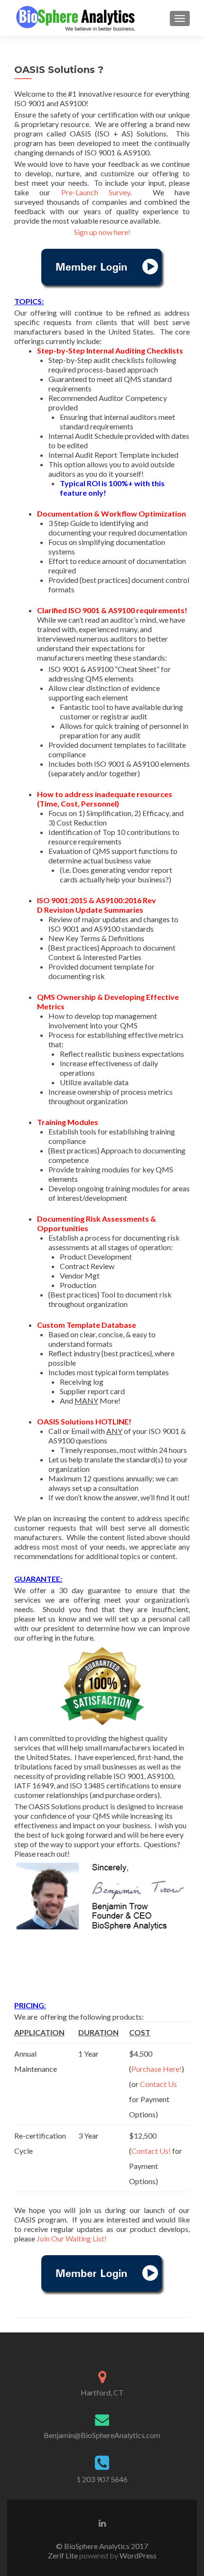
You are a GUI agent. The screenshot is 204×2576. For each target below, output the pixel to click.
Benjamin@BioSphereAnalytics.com (102, 2435)
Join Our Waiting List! (72, 2238)
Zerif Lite (64, 2555)
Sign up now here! (102, 232)
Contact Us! (151, 2151)
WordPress (137, 2555)
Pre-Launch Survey (96, 192)
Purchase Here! (157, 2069)
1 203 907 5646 (102, 2479)
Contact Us (158, 2084)
